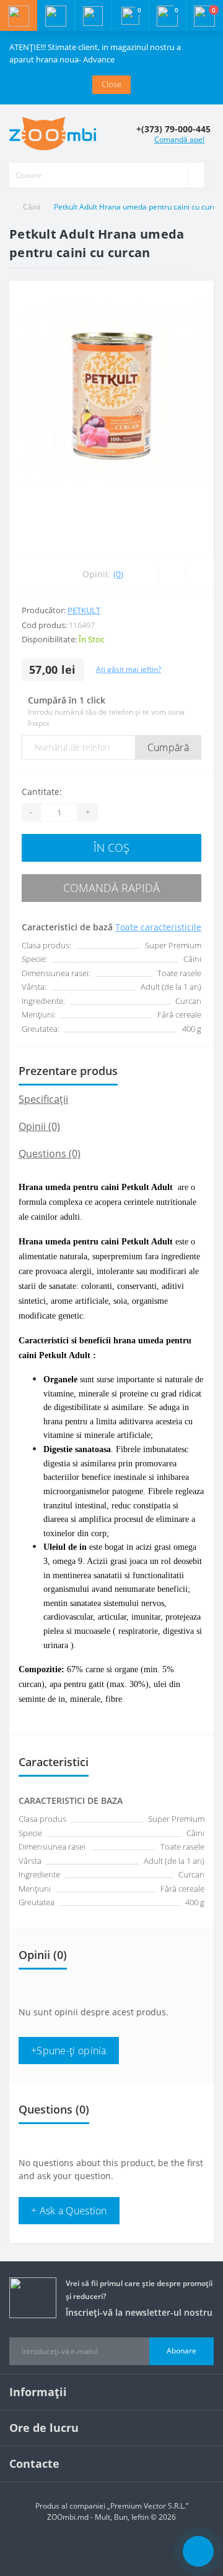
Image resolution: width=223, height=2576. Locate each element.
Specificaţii (43, 1099)
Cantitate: (42, 792)
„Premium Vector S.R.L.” (148, 2506)
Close (111, 84)
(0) (118, 574)
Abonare (181, 2351)
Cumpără (168, 747)
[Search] (196, 175)
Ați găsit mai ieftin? (129, 669)
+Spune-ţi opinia (69, 2051)
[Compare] (200, 574)
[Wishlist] (172, 574)
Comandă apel (179, 139)
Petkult (84, 610)
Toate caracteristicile (158, 927)
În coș (111, 848)
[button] (93, 15)
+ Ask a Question (69, 2211)
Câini (32, 207)
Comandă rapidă (111, 888)
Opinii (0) (39, 1126)
